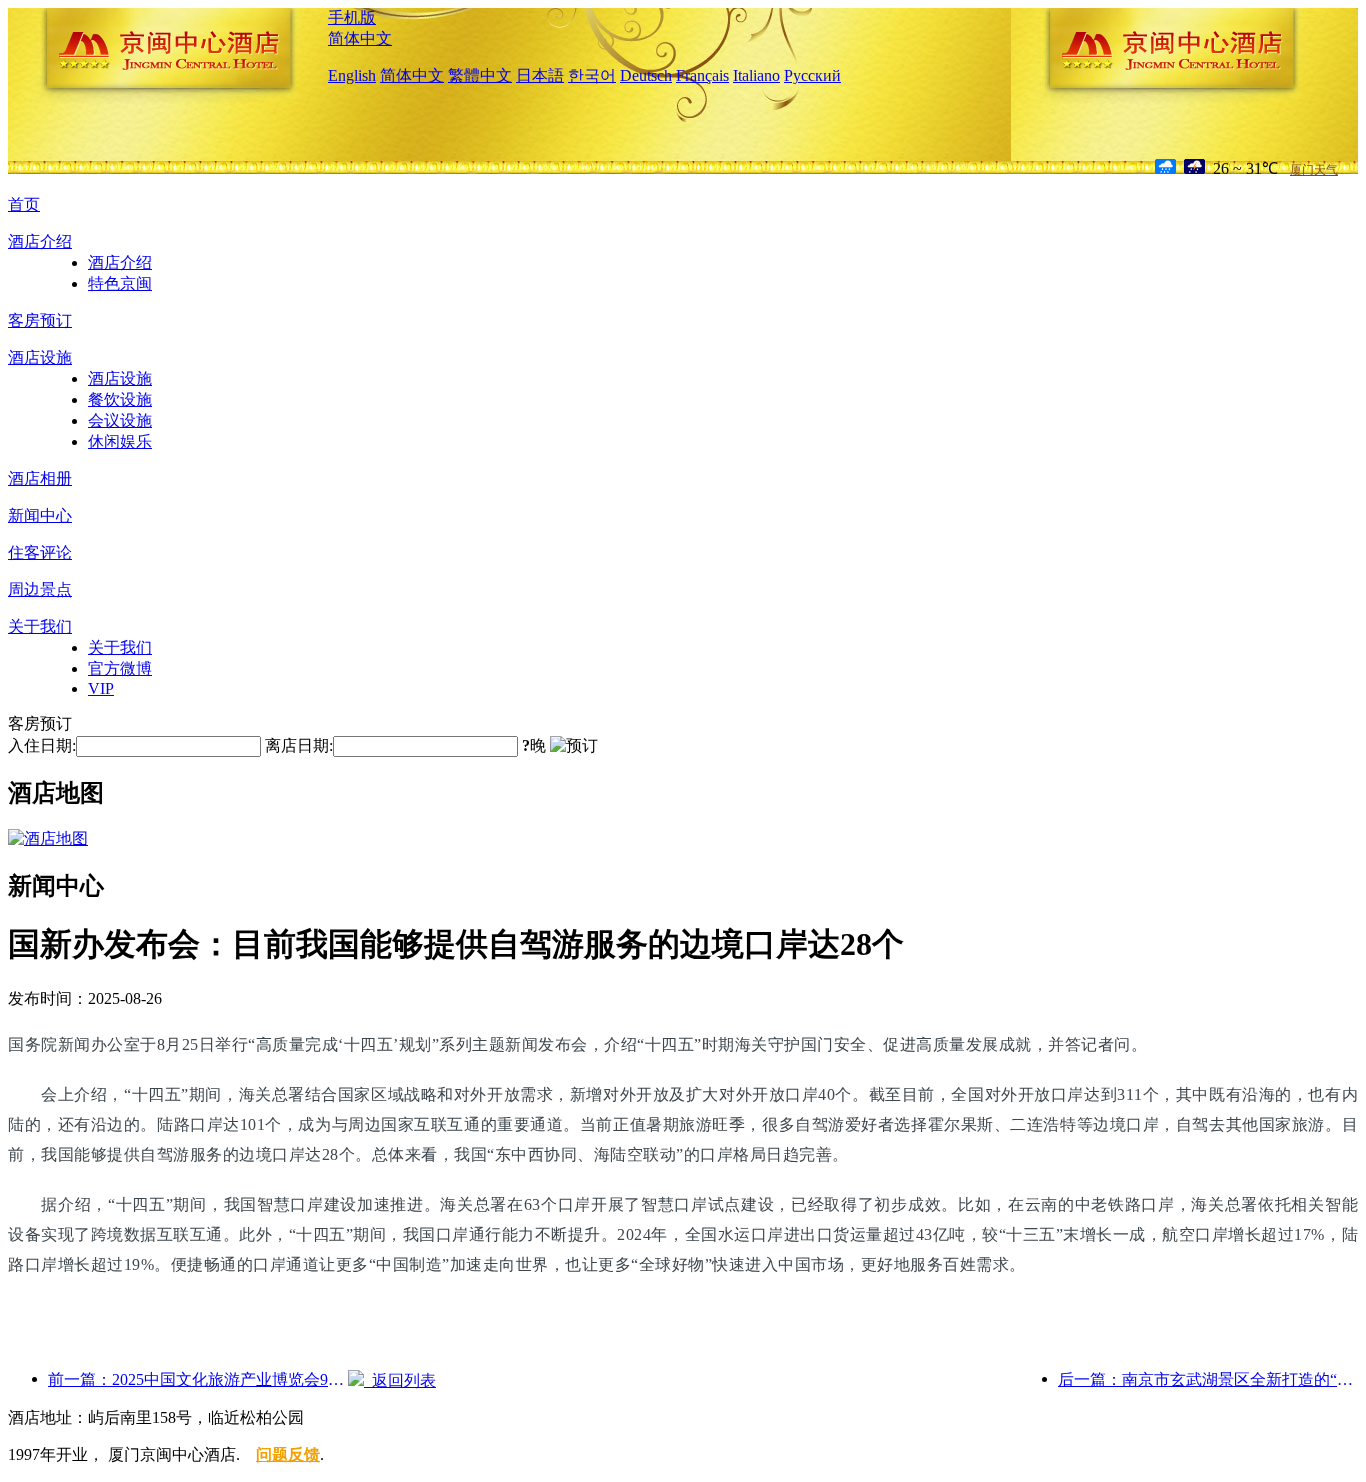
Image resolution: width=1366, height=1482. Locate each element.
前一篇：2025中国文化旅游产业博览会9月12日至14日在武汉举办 (198, 1379)
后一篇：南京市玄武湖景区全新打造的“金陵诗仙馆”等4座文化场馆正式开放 (1208, 1379)
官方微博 (120, 668)
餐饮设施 (120, 399)
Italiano (756, 75)
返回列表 (400, 1380)
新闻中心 (40, 515)
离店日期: (299, 745)
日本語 (540, 75)
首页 (24, 204)
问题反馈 (288, 1454)
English (352, 75)
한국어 (592, 75)
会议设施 (120, 420)
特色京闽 (120, 283)
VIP (101, 688)
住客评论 (40, 552)
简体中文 (360, 38)
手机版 (352, 17)
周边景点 (40, 589)
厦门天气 (1314, 170)
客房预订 (40, 320)
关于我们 (40, 626)
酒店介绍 (40, 241)
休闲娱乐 (120, 441)
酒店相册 (40, 478)
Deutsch (646, 75)
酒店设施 (40, 357)
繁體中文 (480, 75)
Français (702, 75)
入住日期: (42, 745)
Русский (812, 75)
